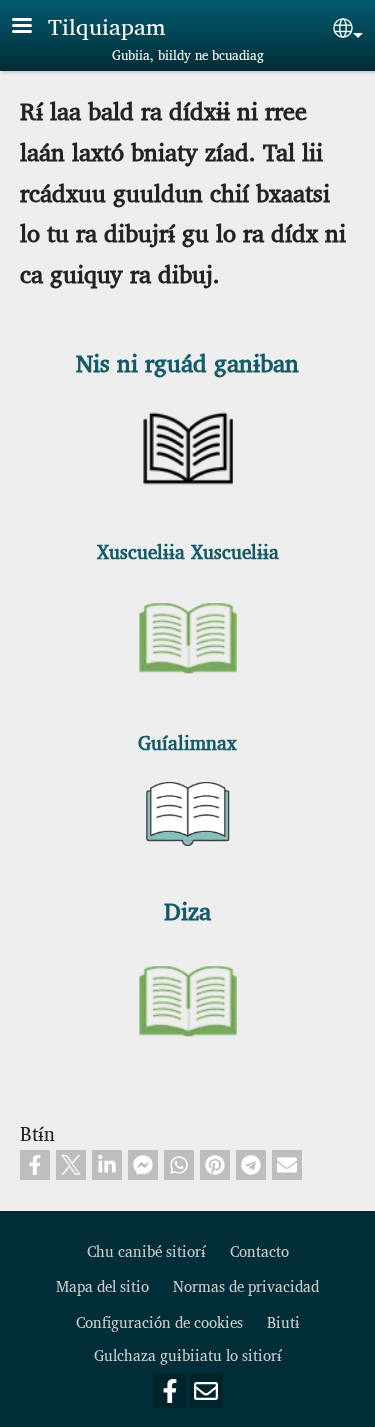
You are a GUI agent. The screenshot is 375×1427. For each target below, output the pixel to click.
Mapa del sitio (102, 1285)
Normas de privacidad (246, 1285)
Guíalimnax (187, 742)
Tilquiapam (107, 25)
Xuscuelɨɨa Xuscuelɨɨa (188, 551)
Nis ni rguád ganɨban (187, 362)
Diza (187, 910)
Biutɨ (283, 1321)
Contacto (259, 1250)
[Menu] (34, 27)
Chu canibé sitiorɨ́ (146, 1250)
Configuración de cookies (159, 1321)
